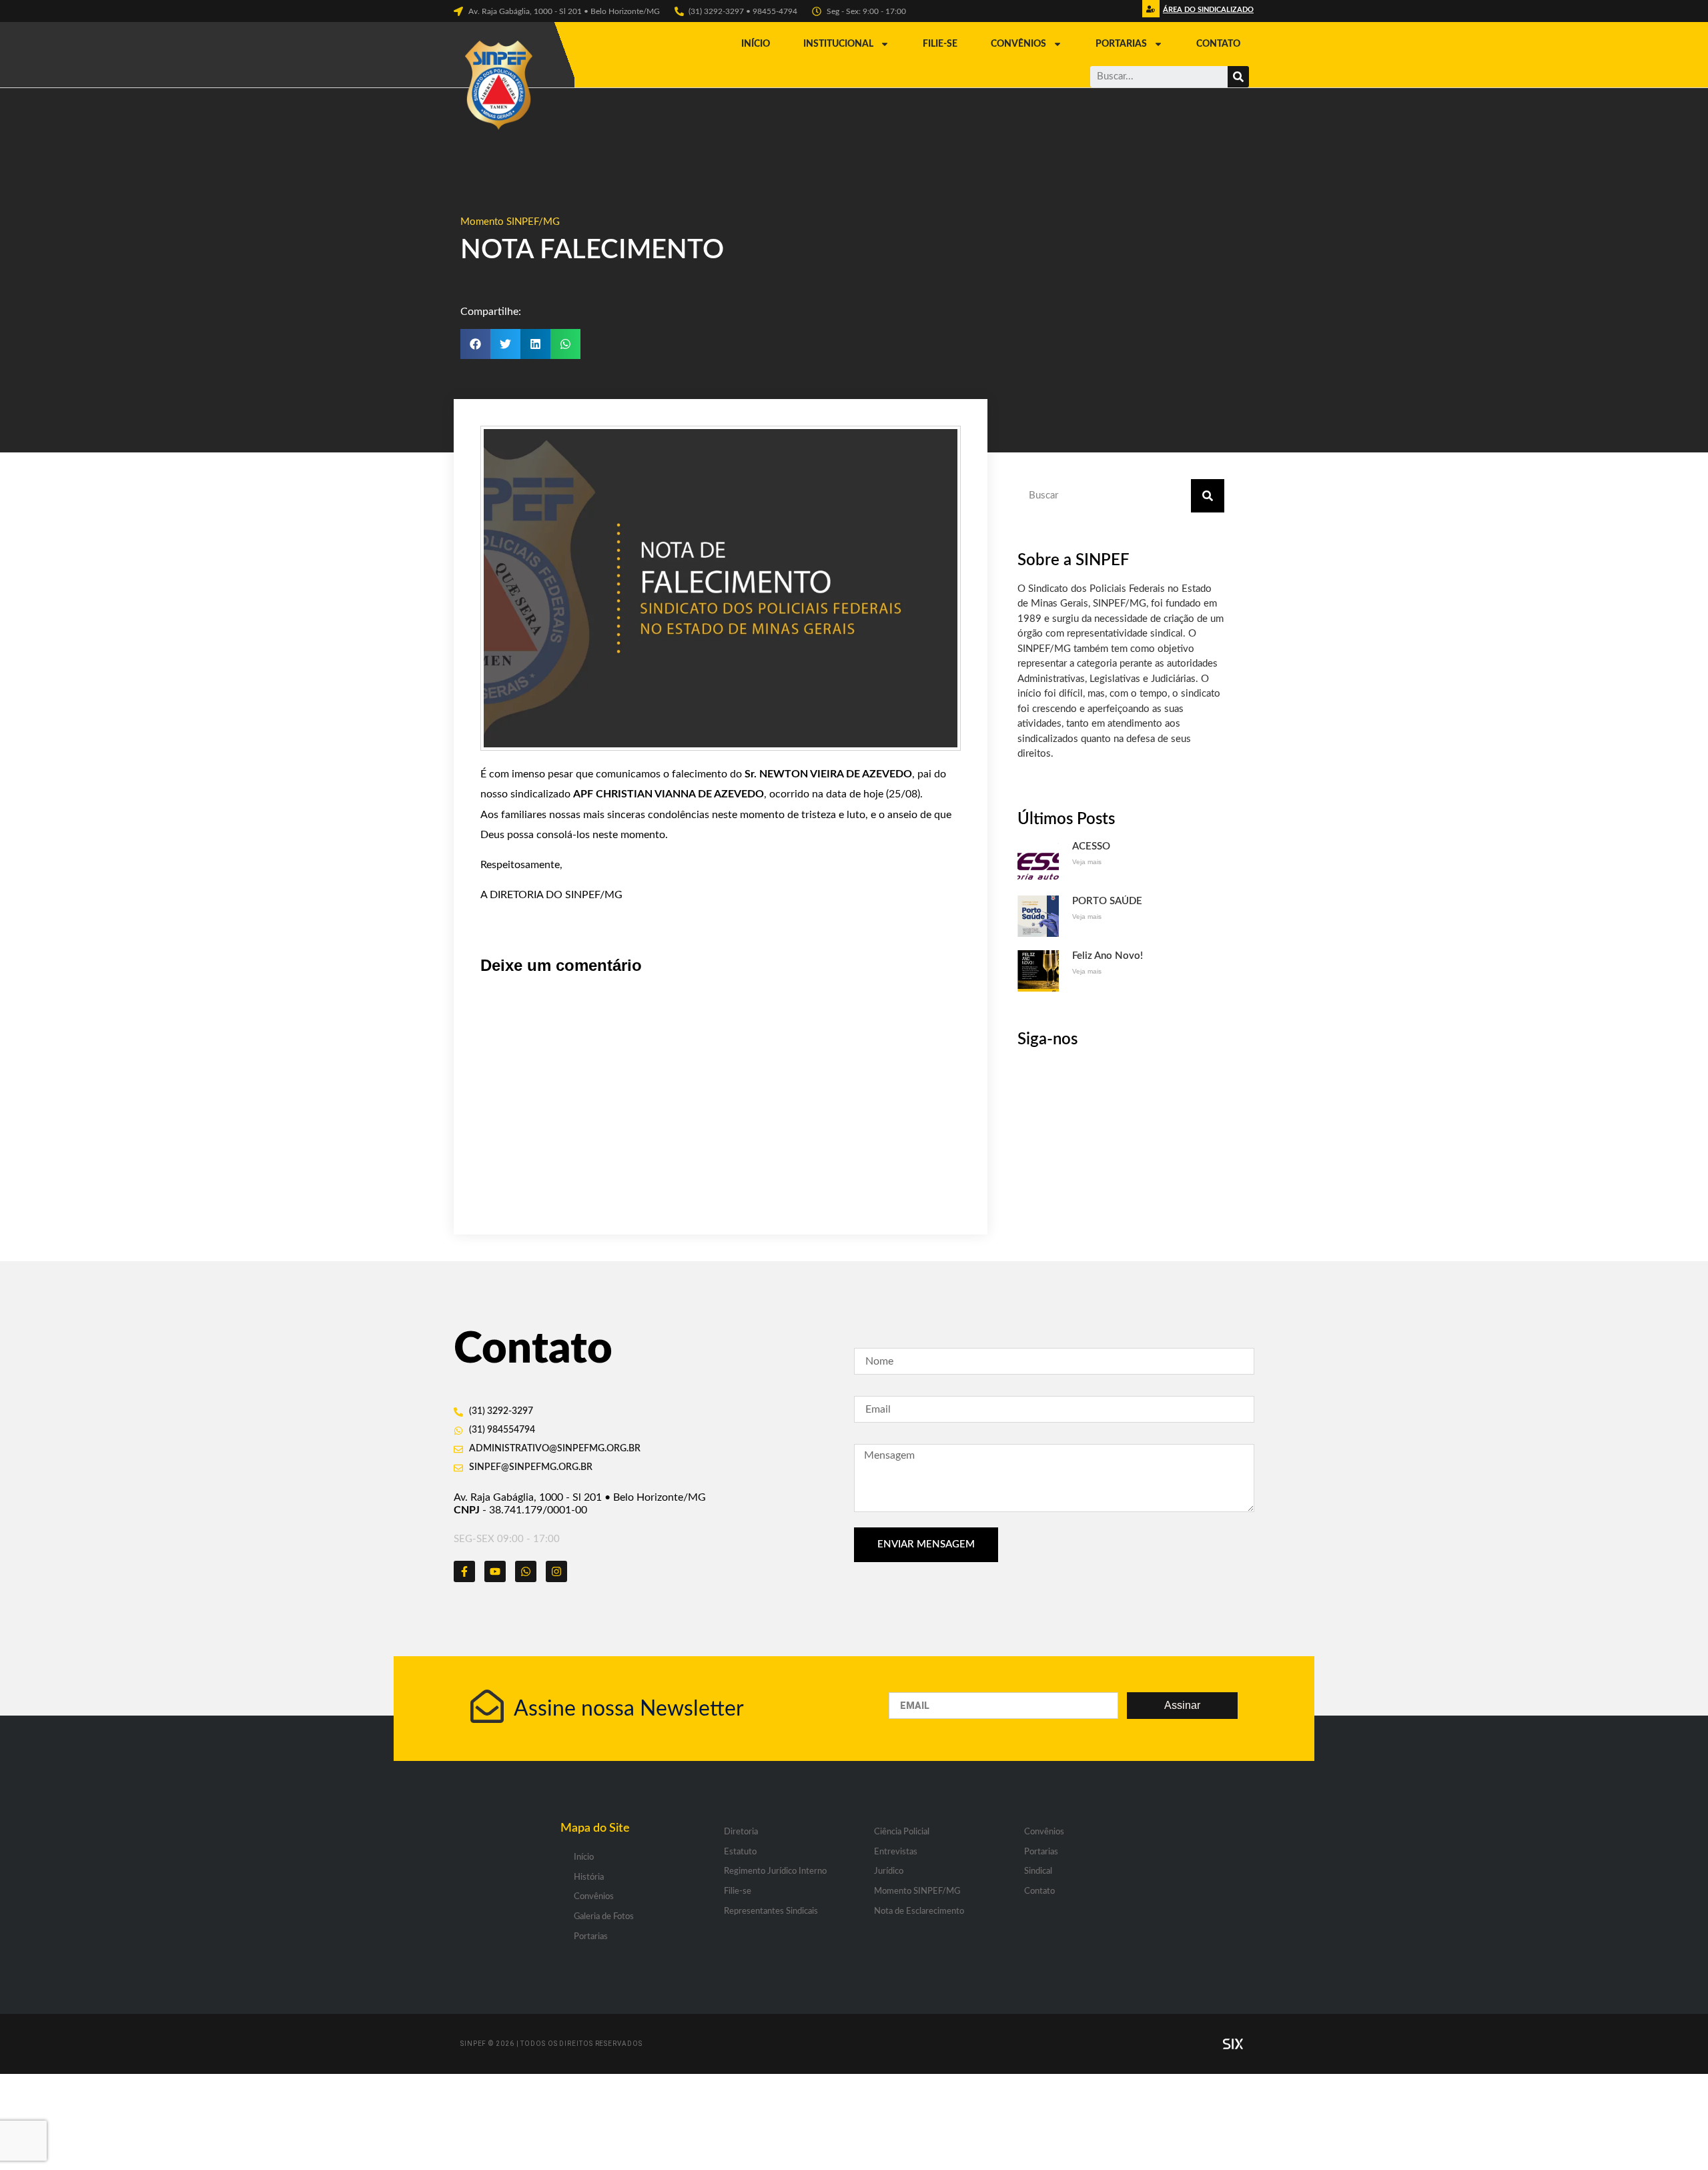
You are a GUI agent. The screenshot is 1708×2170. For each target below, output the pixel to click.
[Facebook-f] (464, 1571)
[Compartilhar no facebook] (475, 344)
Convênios (1018, 44)
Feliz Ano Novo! (1108, 956)
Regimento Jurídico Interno (775, 1871)
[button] (1207, 13)
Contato (1218, 44)
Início (756, 44)
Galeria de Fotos (604, 1917)
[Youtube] (495, 1571)
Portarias (1121, 44)
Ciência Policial (902, 1832)
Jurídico (889, 1871)
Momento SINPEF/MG (510, 222)
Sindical (1038, 1871)
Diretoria (741, 1832)
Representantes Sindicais (771, 1911)
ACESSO (1091, 846)
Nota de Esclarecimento (919, 1911)
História (589, 1877)
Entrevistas (896, 1852)
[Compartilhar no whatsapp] (565, 344)
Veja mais (1087, 862)
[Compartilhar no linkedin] (535, 344)
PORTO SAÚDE (1107, 901)
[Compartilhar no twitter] (505, 344)
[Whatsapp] (526, 1571)
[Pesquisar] (1238, 77)
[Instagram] (556, 1571)
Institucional (838, 44)
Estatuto (740, 1852)
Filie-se (940, 44)
